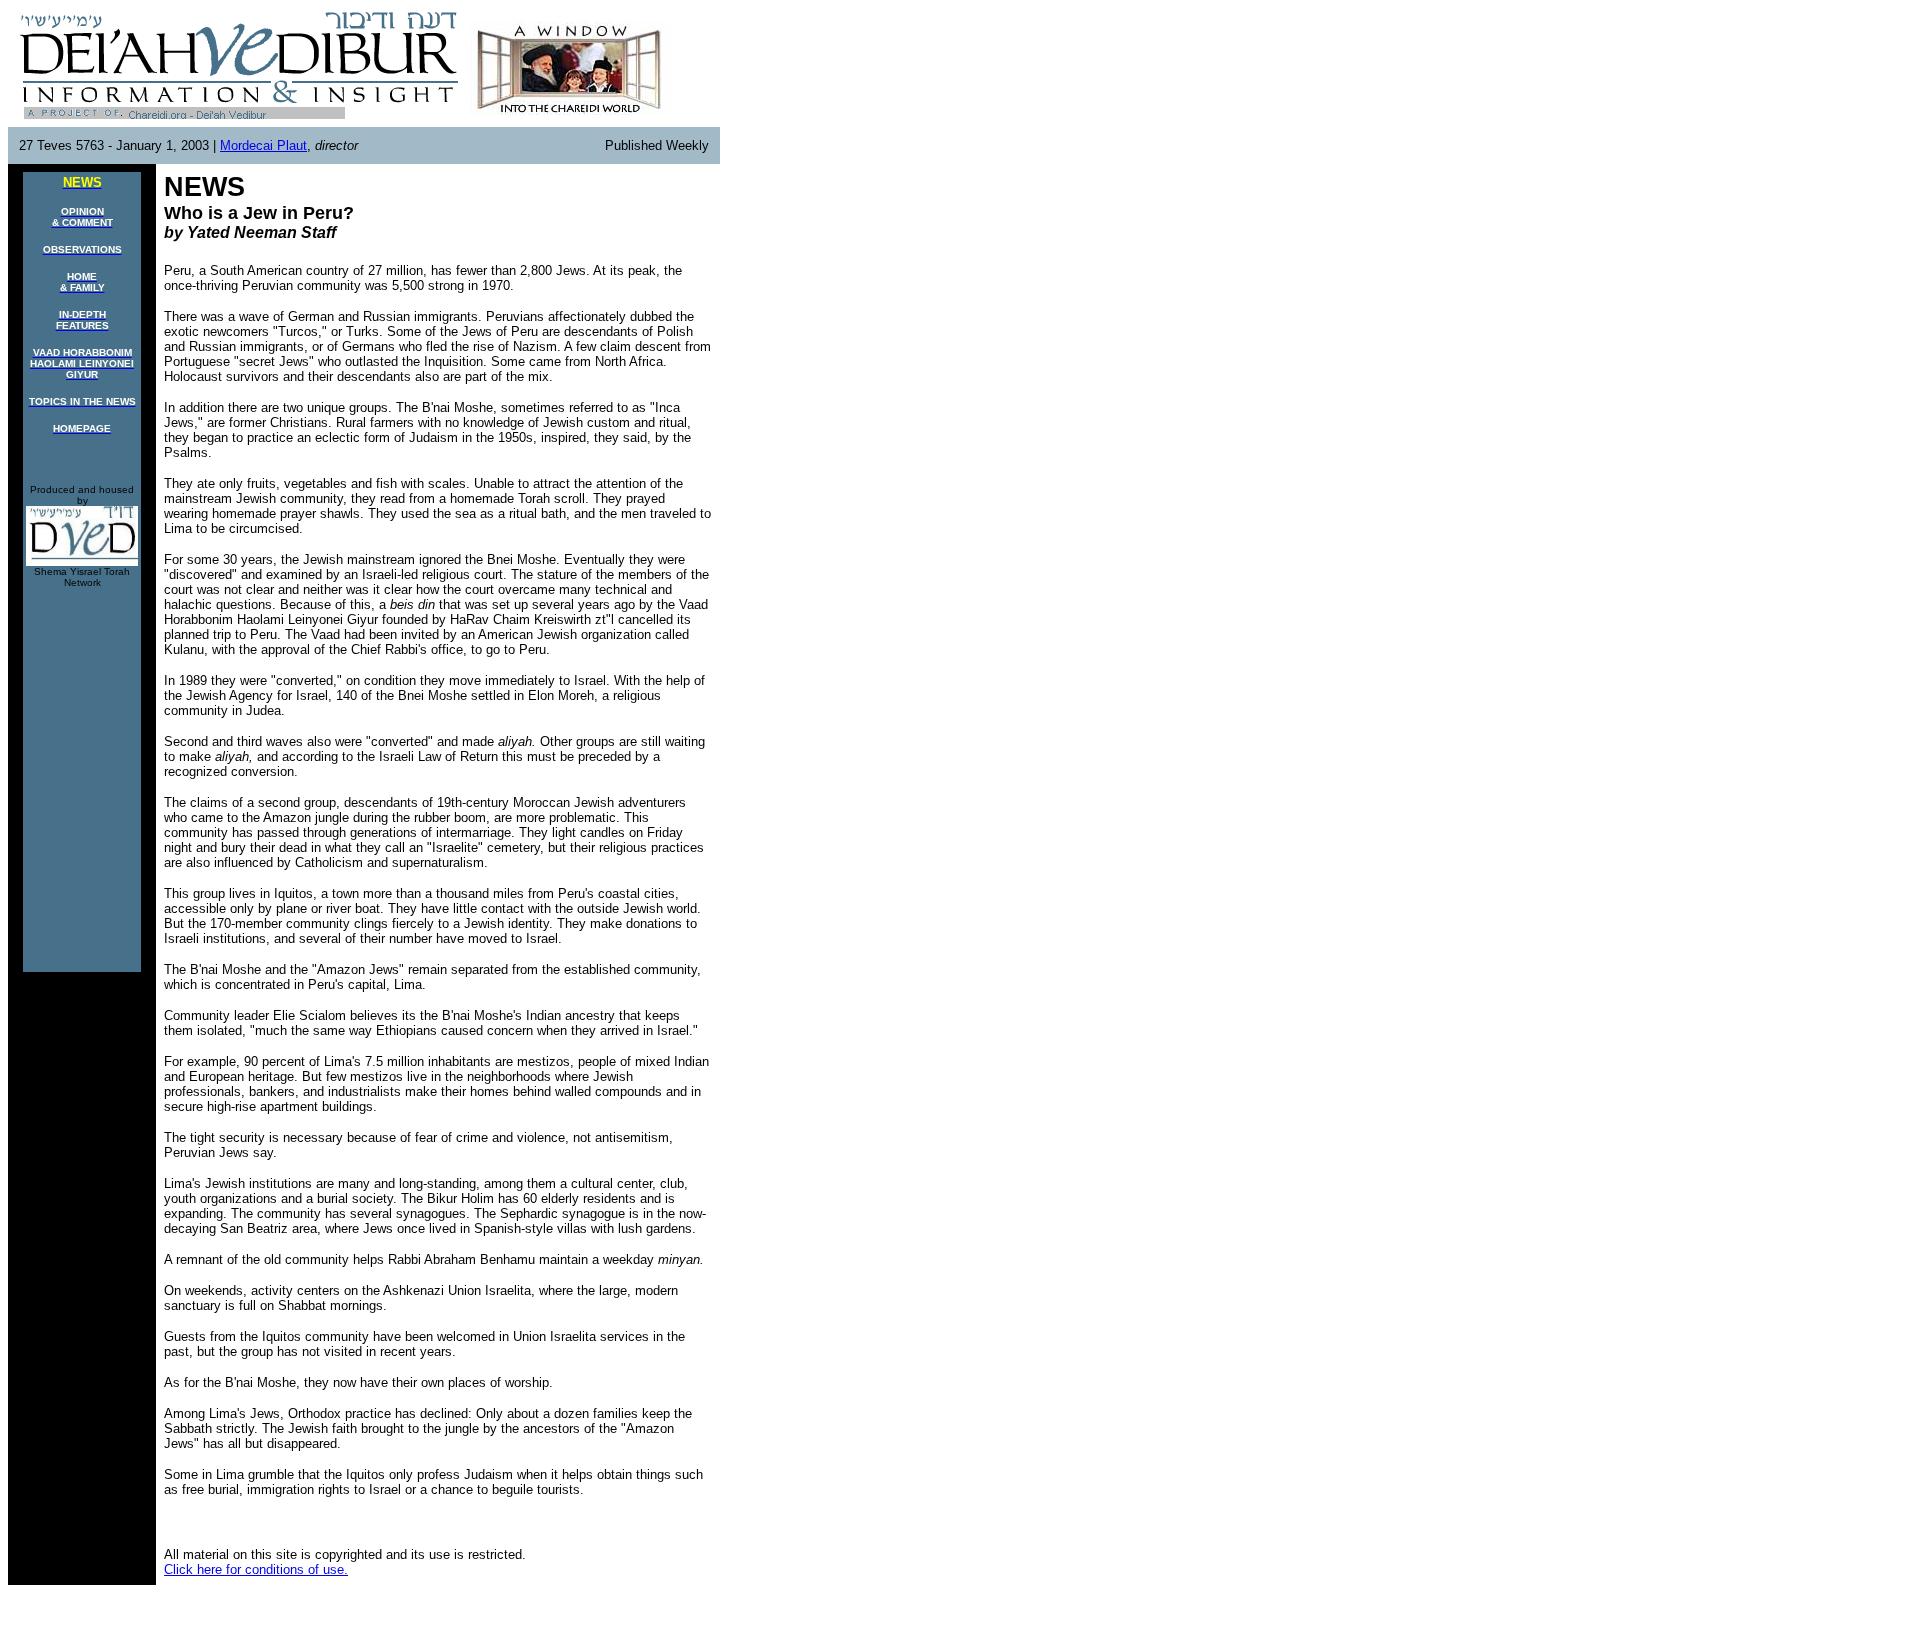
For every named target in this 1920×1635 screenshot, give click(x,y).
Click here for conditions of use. (256, 1569)
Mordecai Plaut (263, 145)
